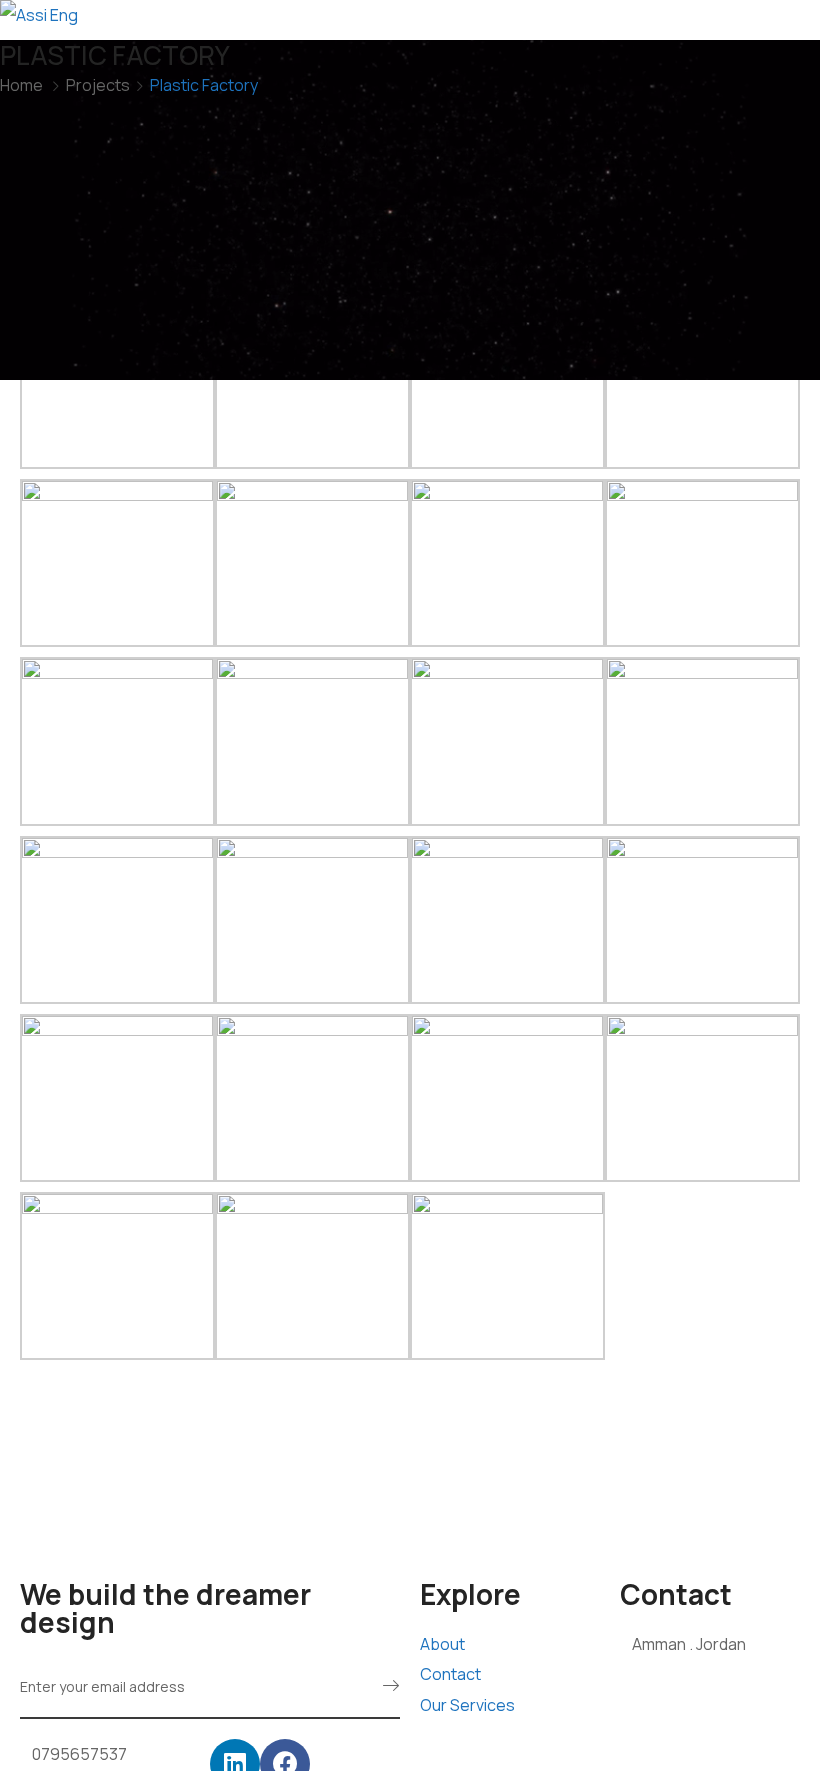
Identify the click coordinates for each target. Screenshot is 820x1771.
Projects (98, 85)
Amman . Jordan (689, 1644)
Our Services (467, 1705)
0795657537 (79, 1754)
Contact (450, 1674)
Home (21, 85)
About (442, 1644)
